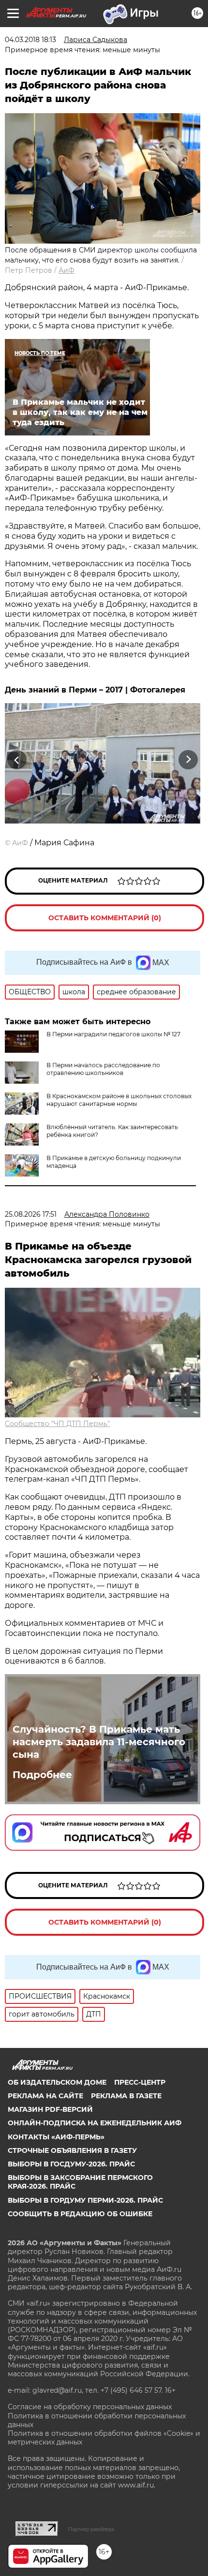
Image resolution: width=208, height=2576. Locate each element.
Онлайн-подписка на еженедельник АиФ (95, 2123)
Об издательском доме (57, 2082)
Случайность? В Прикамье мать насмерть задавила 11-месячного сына (99, 1742)
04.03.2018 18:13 (30, 40)
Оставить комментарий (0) (105, 918)
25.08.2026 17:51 (31, 1214)
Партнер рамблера (91, 2529)
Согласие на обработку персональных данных (90, 2407)
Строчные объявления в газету (72, 2150)
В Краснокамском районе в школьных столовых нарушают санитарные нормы (119, 1100)
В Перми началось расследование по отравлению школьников (103, 1069)
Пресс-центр (140, 2082)
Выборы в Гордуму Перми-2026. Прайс (85, 2200)
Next (188, 760)
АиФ (67, 270)
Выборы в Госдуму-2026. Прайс (71, 2164)
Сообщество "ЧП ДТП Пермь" (57, 1424)
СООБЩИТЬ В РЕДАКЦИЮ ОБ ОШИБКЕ (80, 2214)
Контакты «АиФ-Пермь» (56, 2137)
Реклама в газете (126, 2096)
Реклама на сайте (45, 2096)
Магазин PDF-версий (50, 2109)
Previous (15, 760)
